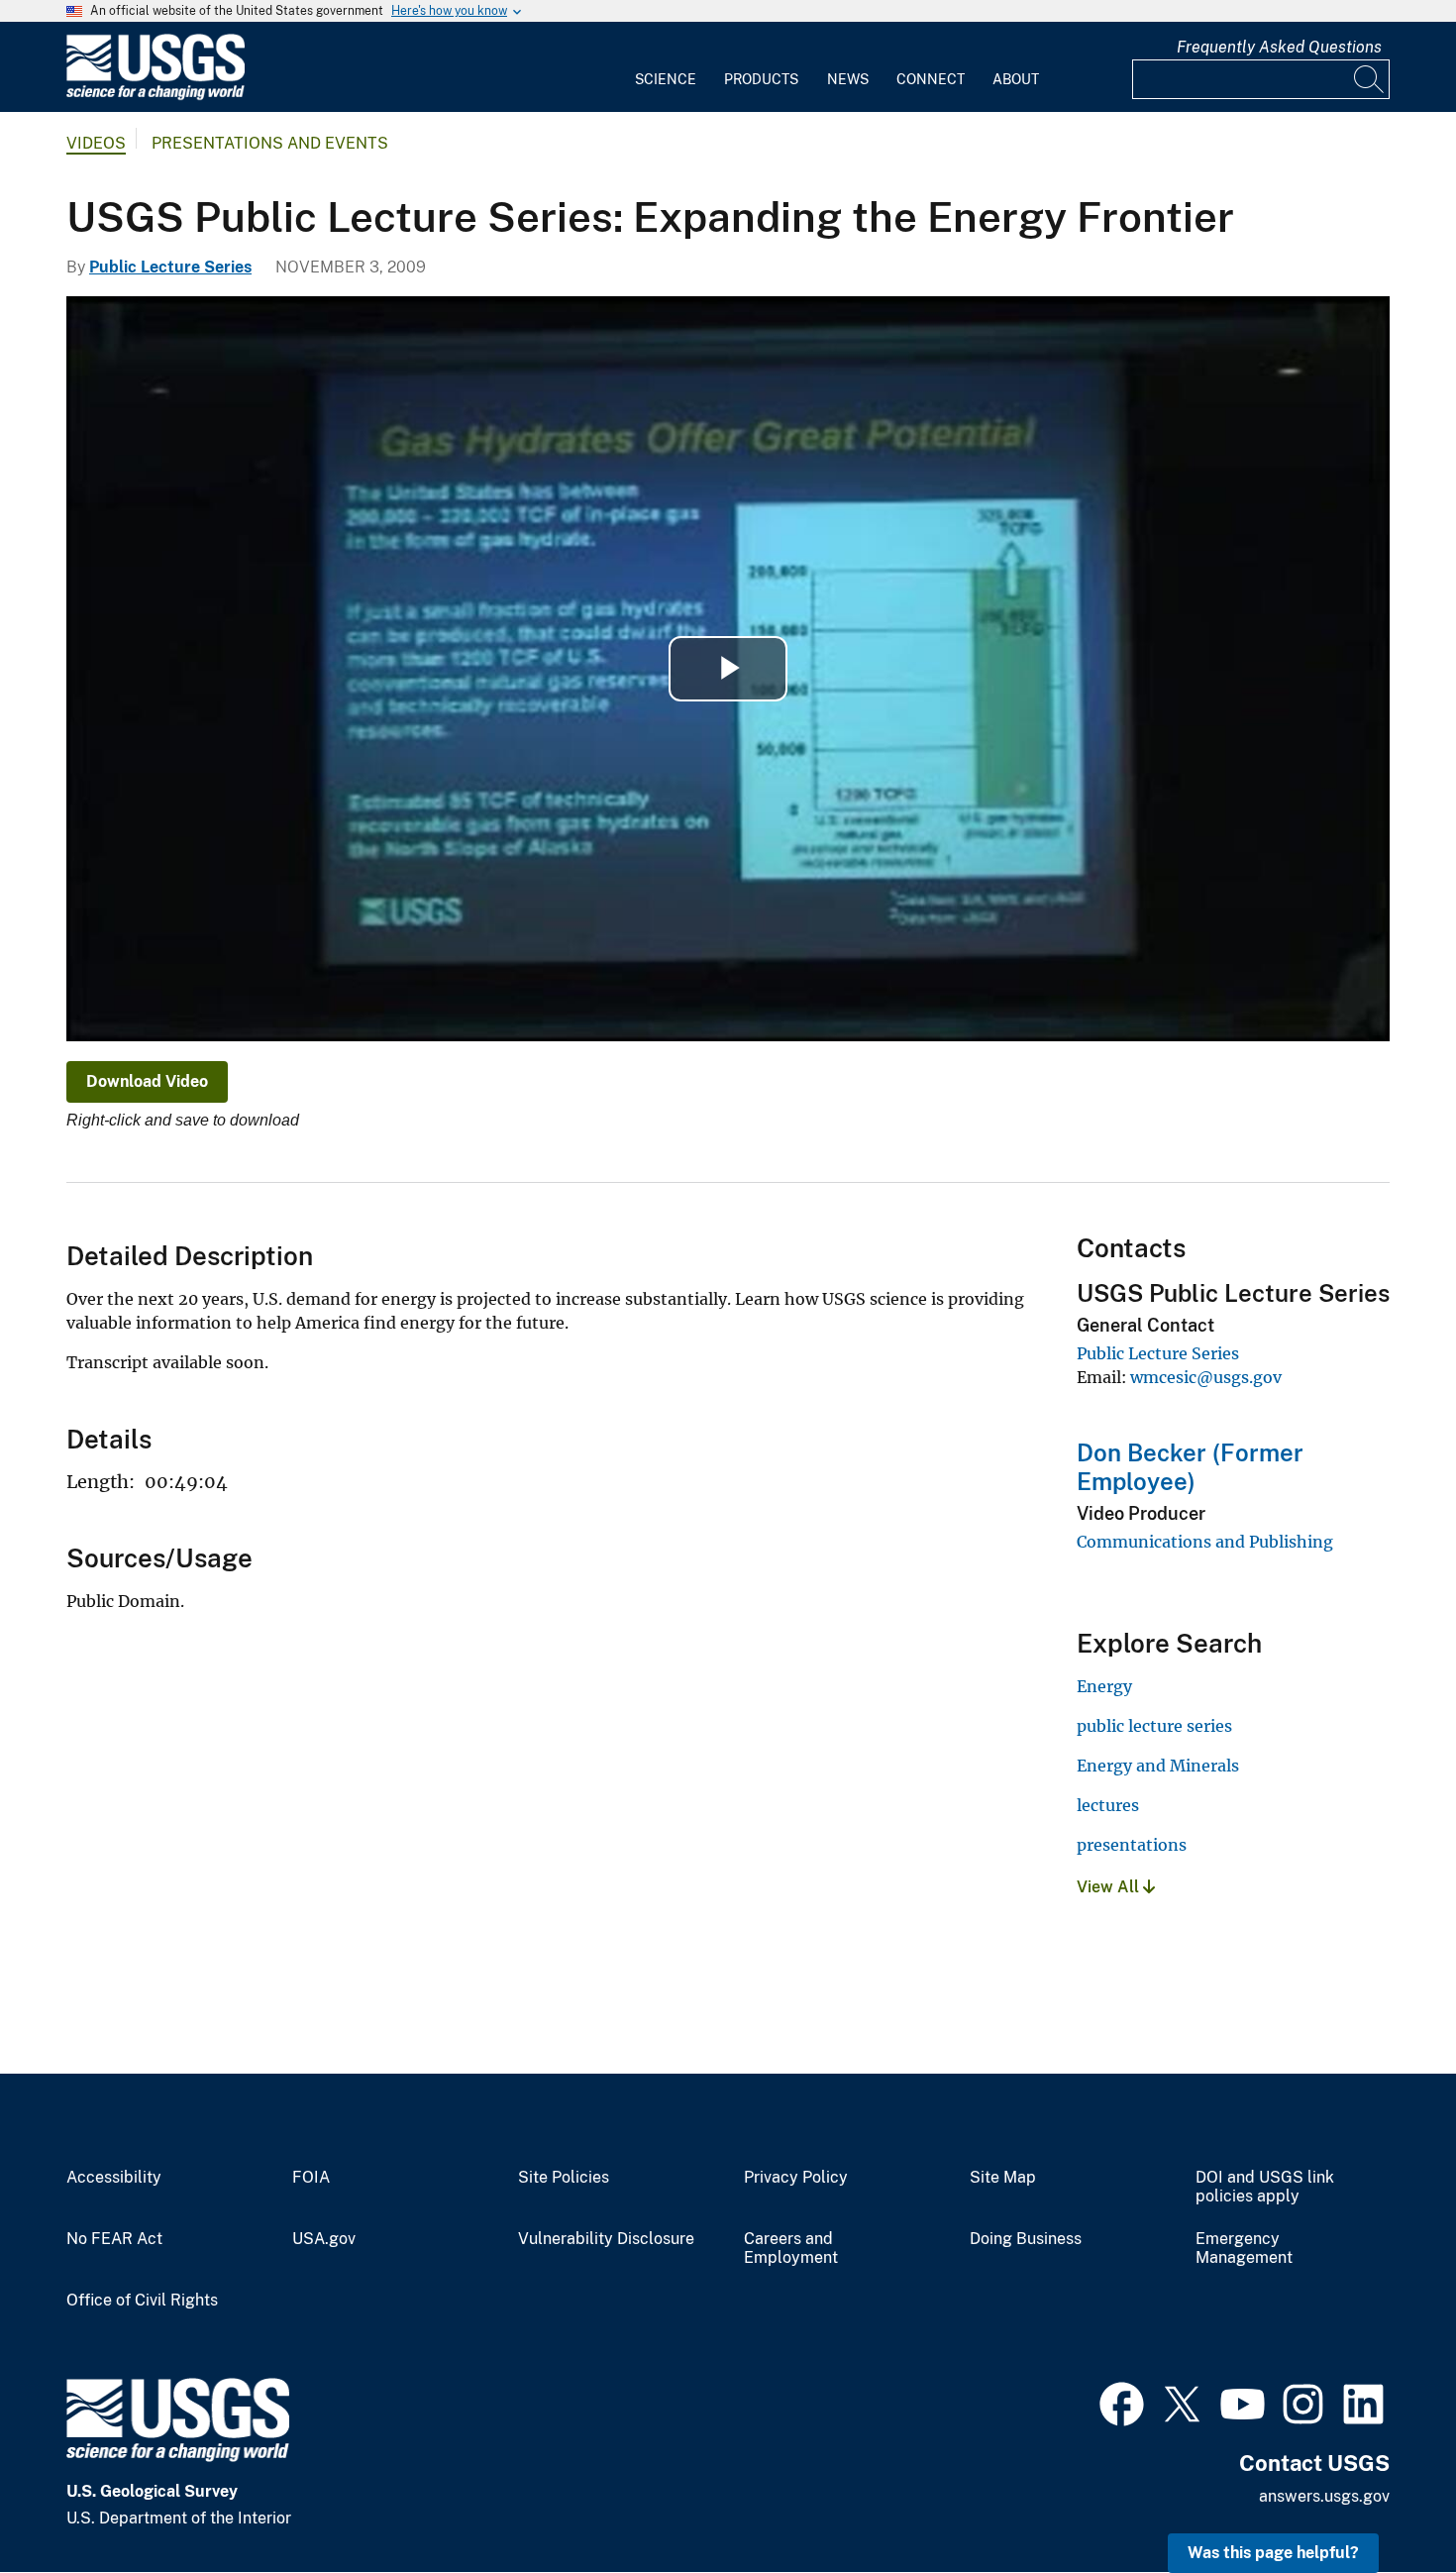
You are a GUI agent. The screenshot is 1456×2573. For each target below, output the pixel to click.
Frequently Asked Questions (1279, 47)
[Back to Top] (1384, 2501)
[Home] (156, 96)
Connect (931, 79)
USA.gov (324, 2239)
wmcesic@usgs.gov (1206, 1377)
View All (1110, 1887)
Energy (1104, 1686)
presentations (1132, 1845)
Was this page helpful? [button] (1273, 2553)
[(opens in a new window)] (1122, 2402)
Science (666, 79)
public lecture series (1154, 1726)
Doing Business (1026, 2239)
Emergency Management (1244, 2249)
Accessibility (114, 2178)
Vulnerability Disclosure (606, 2239)
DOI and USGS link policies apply (1265, 2187)
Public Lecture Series (170, 267)
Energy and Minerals (1158, 1766)
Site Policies (564, 2178)
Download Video (147, 1081)
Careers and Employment (791, 2249)
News (848, 79)
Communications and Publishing (1205, 1542)
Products (761, 79)
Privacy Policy (796, 2178)
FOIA (311, 2178)
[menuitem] (666, 67)
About (1016, 79)
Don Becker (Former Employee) (1190, 1467)
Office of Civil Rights (142, 2301)
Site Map (1003, 2178)
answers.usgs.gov (1324, 2496)
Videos (96, 143)
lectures (1108, 1805)
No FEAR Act (114, 2239)
